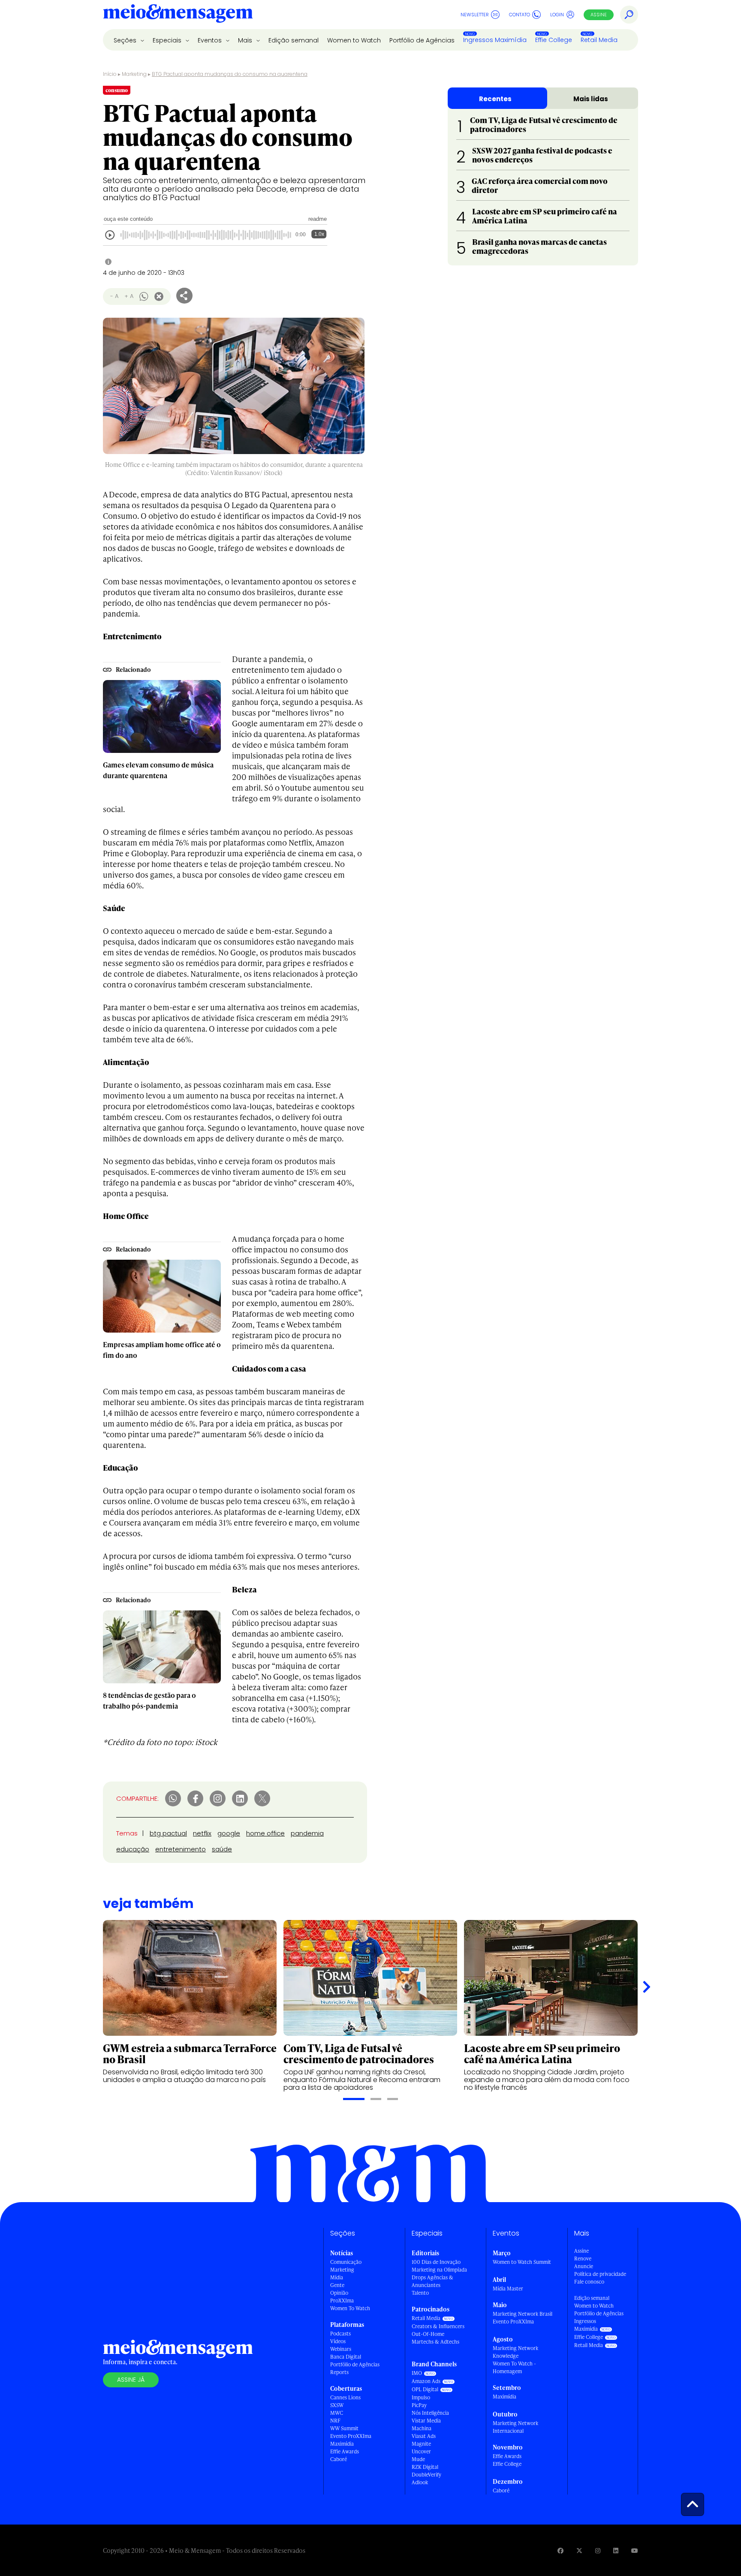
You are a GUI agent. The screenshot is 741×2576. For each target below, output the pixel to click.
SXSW (337, 2405)
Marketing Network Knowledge (515, 2352)
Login (557, 15)
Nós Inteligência (430, 2413)
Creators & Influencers (438, 2326)
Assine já (131, 2380)
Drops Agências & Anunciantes (432, 2281)
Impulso (421, 2397)
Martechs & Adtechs (435, 2342)
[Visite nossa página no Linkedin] (616, 2550)
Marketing (134, 74)
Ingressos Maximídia (495, 40)
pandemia (307, 1833)
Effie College (554, 40)
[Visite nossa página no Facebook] (560, 2550)
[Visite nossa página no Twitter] (579, 2550)
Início (110, 74)
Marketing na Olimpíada (439, 2270)
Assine (599, 15)
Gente (337, 2285)
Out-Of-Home (428, 2334)
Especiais (168, 40)
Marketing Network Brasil (523, 2314)
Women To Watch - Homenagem (514, 2367)
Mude (418, 2459)
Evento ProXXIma (351, 2436)
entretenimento (181, 1849)
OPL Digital (425, 2389)
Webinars (341, 2349)
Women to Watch (354, 40)
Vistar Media (426, 2421)
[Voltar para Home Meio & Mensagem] (178, 15)
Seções (126, 40)
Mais (246, 40)
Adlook (420, 2482)
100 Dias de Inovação (436, 2262)
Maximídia (342, 2444)
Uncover (421, 2451)
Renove (583, 2259)
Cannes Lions (345, 2397)
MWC (337, 2413)
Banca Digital (346, 2357)
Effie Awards (345, 2451)
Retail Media (599, 40)
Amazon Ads (426, 2381)
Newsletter (475, 15)
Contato (520, 15)
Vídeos (338, 2341)
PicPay (419, 2405)
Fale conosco (589, 2282)
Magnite (421, 2444)
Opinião (339, 2293)
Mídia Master (508, 2289)
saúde (222, 1849)
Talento (420, 2293)
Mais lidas (591, 99)
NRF (335, 2421)
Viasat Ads (424, 2436)
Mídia (337, 2277)
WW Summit (344, 2428)
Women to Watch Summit (522, 2262)
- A (114, 296)
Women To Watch (350, 2308)
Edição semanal (294, 40)
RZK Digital (425, 2467)
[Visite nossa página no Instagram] (598, 2550)
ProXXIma (342, 2301)
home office (265, 1833)
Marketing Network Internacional (515, 2427)
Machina (422, 2428)
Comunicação (346, 2262)
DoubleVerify (426, 2475)
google (229, 1833)
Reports (339, 2372)
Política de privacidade (600, 2274)
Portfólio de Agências (422, 40)
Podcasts (340, 2334)
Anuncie (584, 2266)
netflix (202, 1833)
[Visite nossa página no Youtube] (635, 2550)
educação (133, 1849)
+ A (129, 296)
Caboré (339, 2459)
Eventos (211, 40)
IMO (417, 2373)
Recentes (495, 99)
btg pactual (168, 1833)
